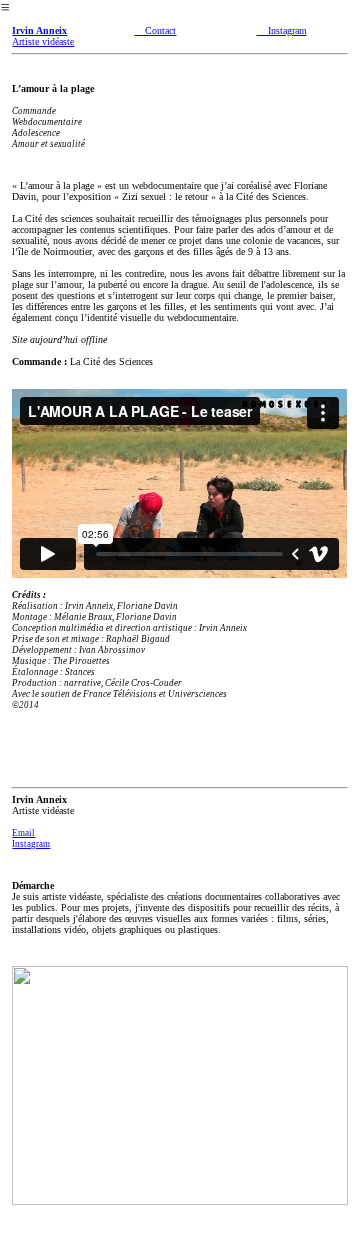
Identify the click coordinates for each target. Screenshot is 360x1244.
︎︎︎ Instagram (282, 30)
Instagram (31, 844)
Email (23, 833)
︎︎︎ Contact (155, 30)
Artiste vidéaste (43, 36)
